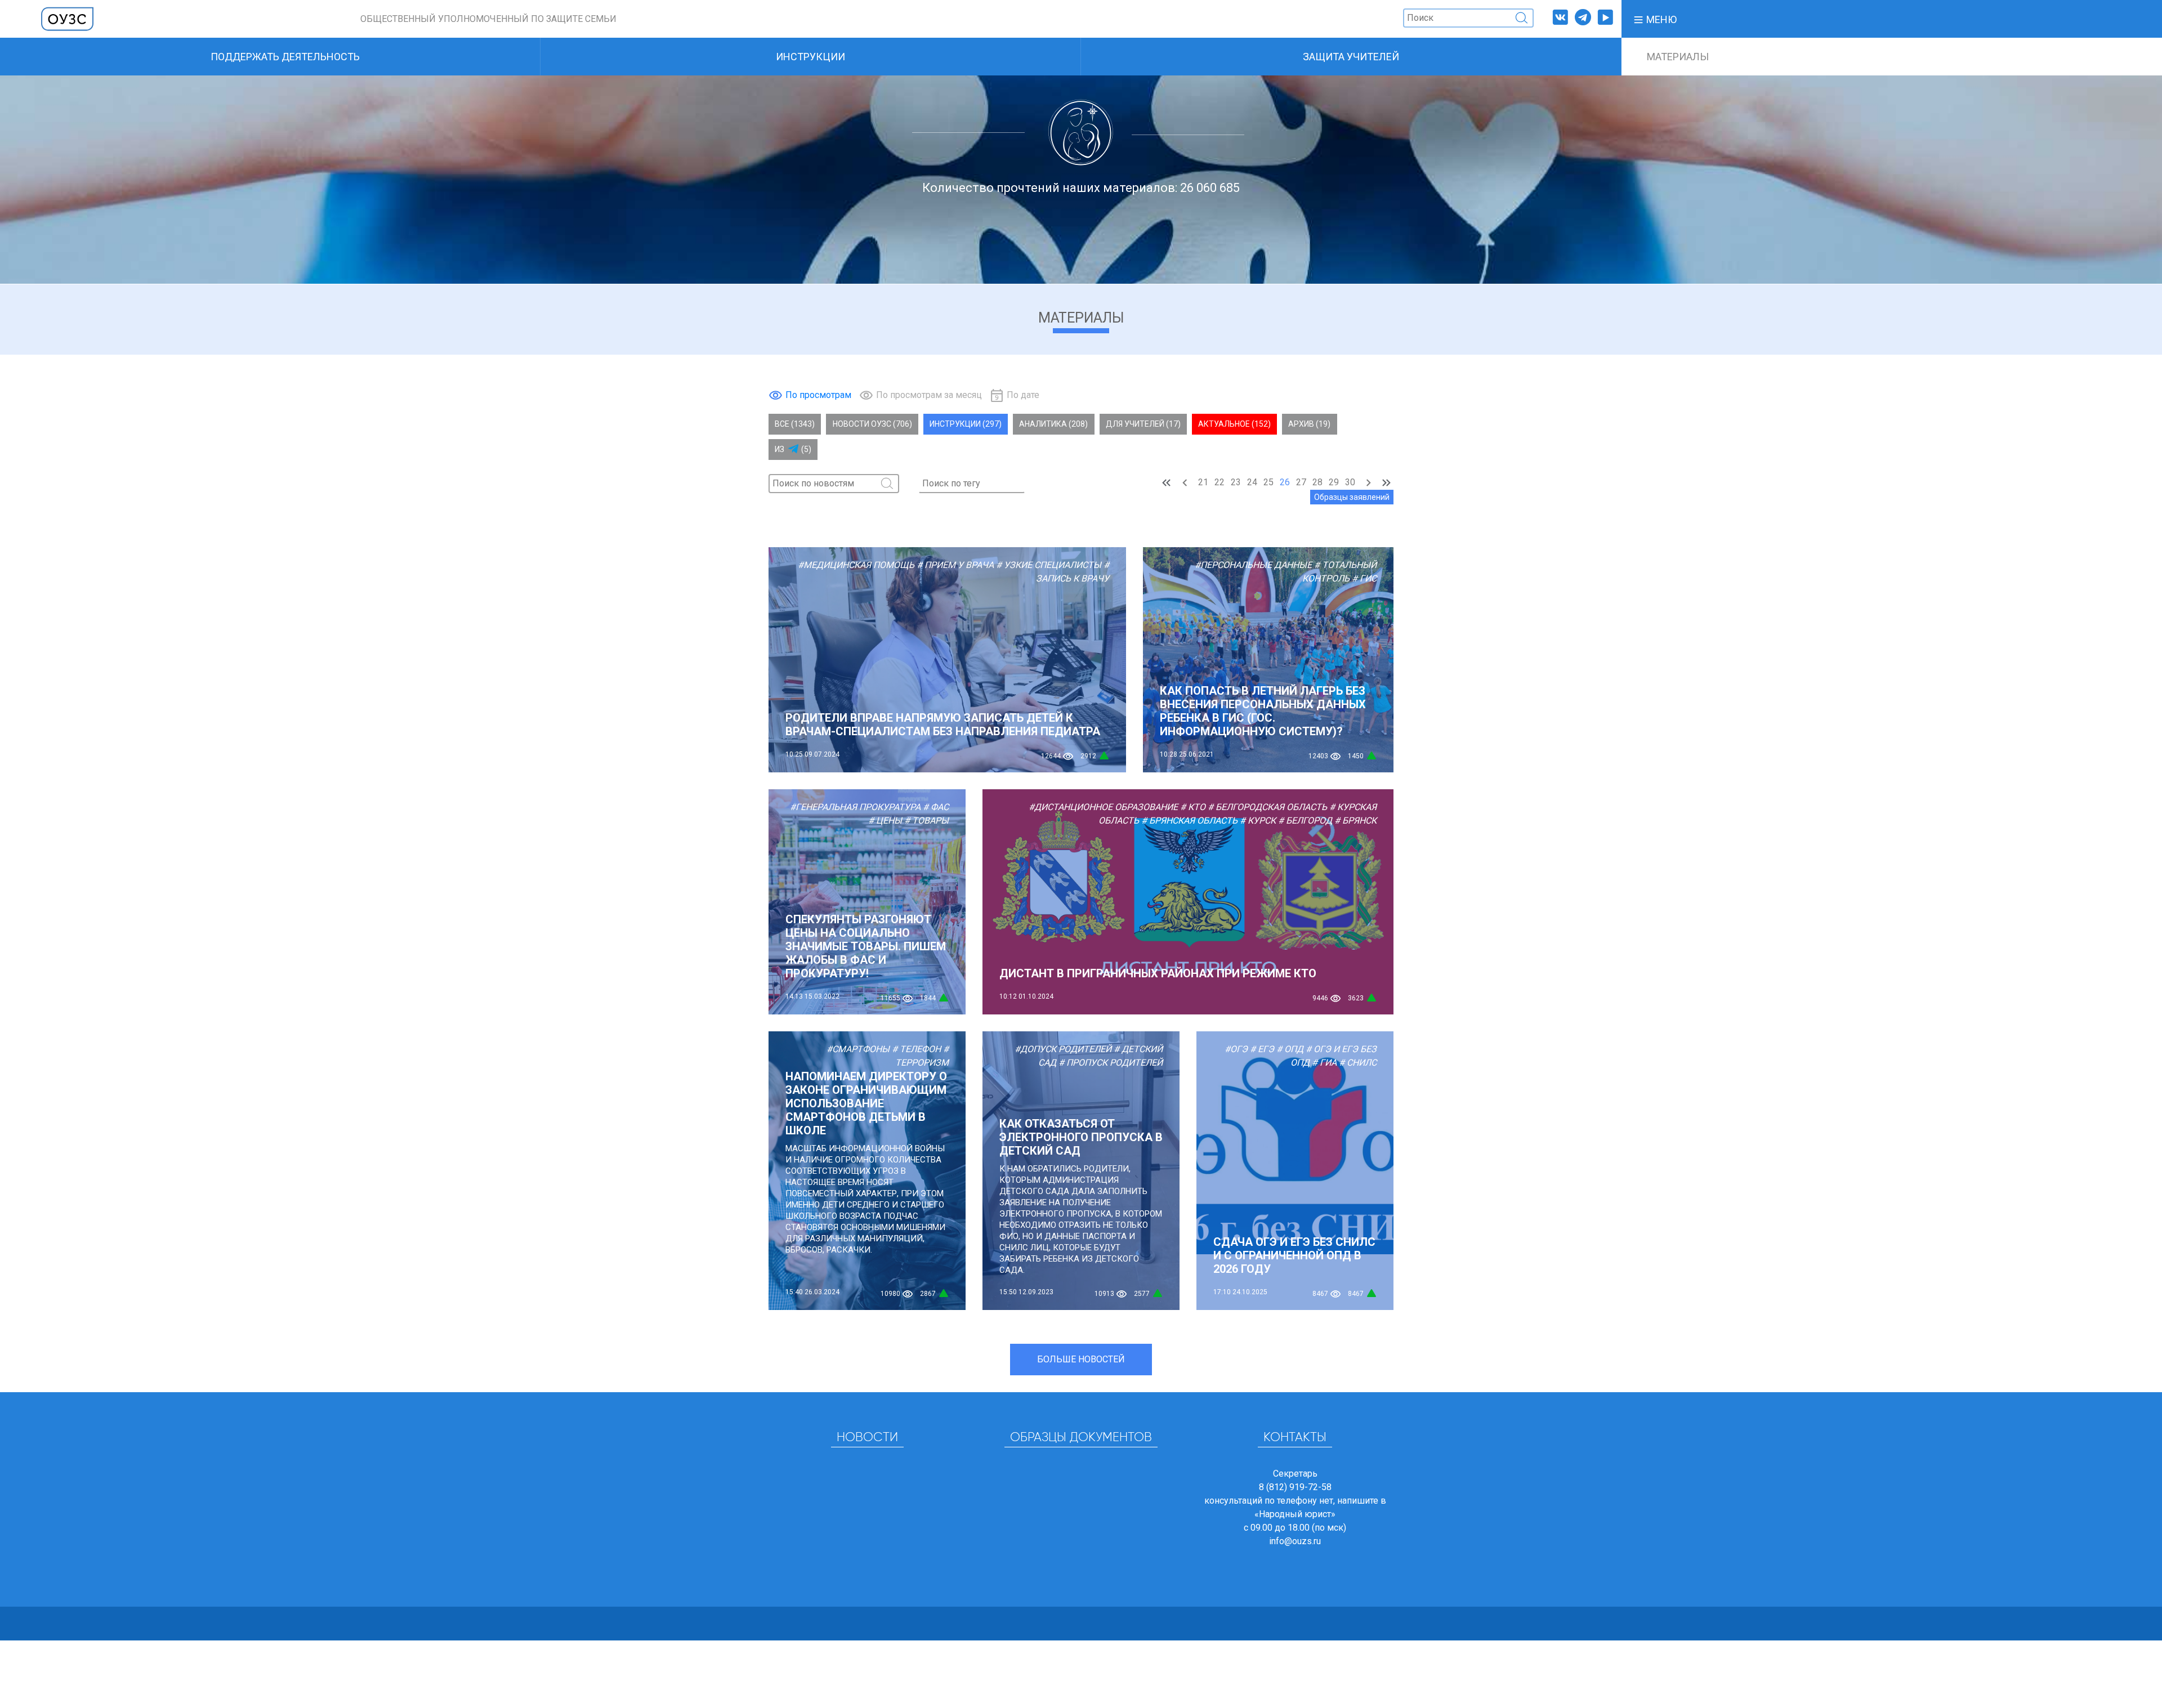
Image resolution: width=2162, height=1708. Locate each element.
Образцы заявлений (1352, 497)
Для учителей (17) (1143, 424)
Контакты (1295, 1438)
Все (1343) (795, 424)
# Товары (926, 821)
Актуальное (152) (1234, 424)
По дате (1023, 395)
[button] (1655, 19)
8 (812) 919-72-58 (1295, 1487)
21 (1203, 482)
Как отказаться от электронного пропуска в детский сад (1081, 1137)
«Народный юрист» (1295, 1514)
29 (1334, 482)
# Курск (1258, 821)
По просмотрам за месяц (929, 395)
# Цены (885, 821)
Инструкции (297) (966, 424)
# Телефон (916, 1049)
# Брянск (1355, 821)
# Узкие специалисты (1049, 565)
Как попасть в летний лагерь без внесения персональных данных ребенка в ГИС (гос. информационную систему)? (1263, 711)
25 (1268, 482)
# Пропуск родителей (1111, 1063)
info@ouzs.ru (1295, 1541)
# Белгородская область (1267, 807)
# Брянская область (1189, 821)
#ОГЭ (1236, 1049)
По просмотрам (818, 395)
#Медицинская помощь (856, 565)
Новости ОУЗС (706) (872, 424)
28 (1317, 482)
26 (1285, 482)
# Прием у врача (955, 565)
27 (1301, 482)
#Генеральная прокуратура (855, 807)
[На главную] (68, 18)
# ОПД (1290, 1049)
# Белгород (1305, 821)
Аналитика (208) (1053, 424)
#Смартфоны (858, 1049)
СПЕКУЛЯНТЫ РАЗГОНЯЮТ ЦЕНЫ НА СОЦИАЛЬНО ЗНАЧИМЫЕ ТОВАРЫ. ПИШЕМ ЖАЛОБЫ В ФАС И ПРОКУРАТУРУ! (866, 946)
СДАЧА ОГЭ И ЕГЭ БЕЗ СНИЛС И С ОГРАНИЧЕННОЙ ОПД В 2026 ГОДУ (1294, 1255)
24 (1252, 482)
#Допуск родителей (1063, 1049)
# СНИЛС (1358, 1063)
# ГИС (1364, 578)
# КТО (1193, 807)
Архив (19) (1309, 424)
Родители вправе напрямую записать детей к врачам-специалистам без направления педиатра (943, 725)
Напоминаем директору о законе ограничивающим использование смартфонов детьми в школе (866, 1103)
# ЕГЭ (1262, 1049)
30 (1350, 482)
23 (1236, 482)
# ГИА (1324, 1063)
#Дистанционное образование (1103, 807)
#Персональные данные (1253, 565)
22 (1220, 482)
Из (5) (793, 449)
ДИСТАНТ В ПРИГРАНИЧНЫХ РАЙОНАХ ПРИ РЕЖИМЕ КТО (1158, 973)
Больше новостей (1081, 1359)
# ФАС (936, 807)
